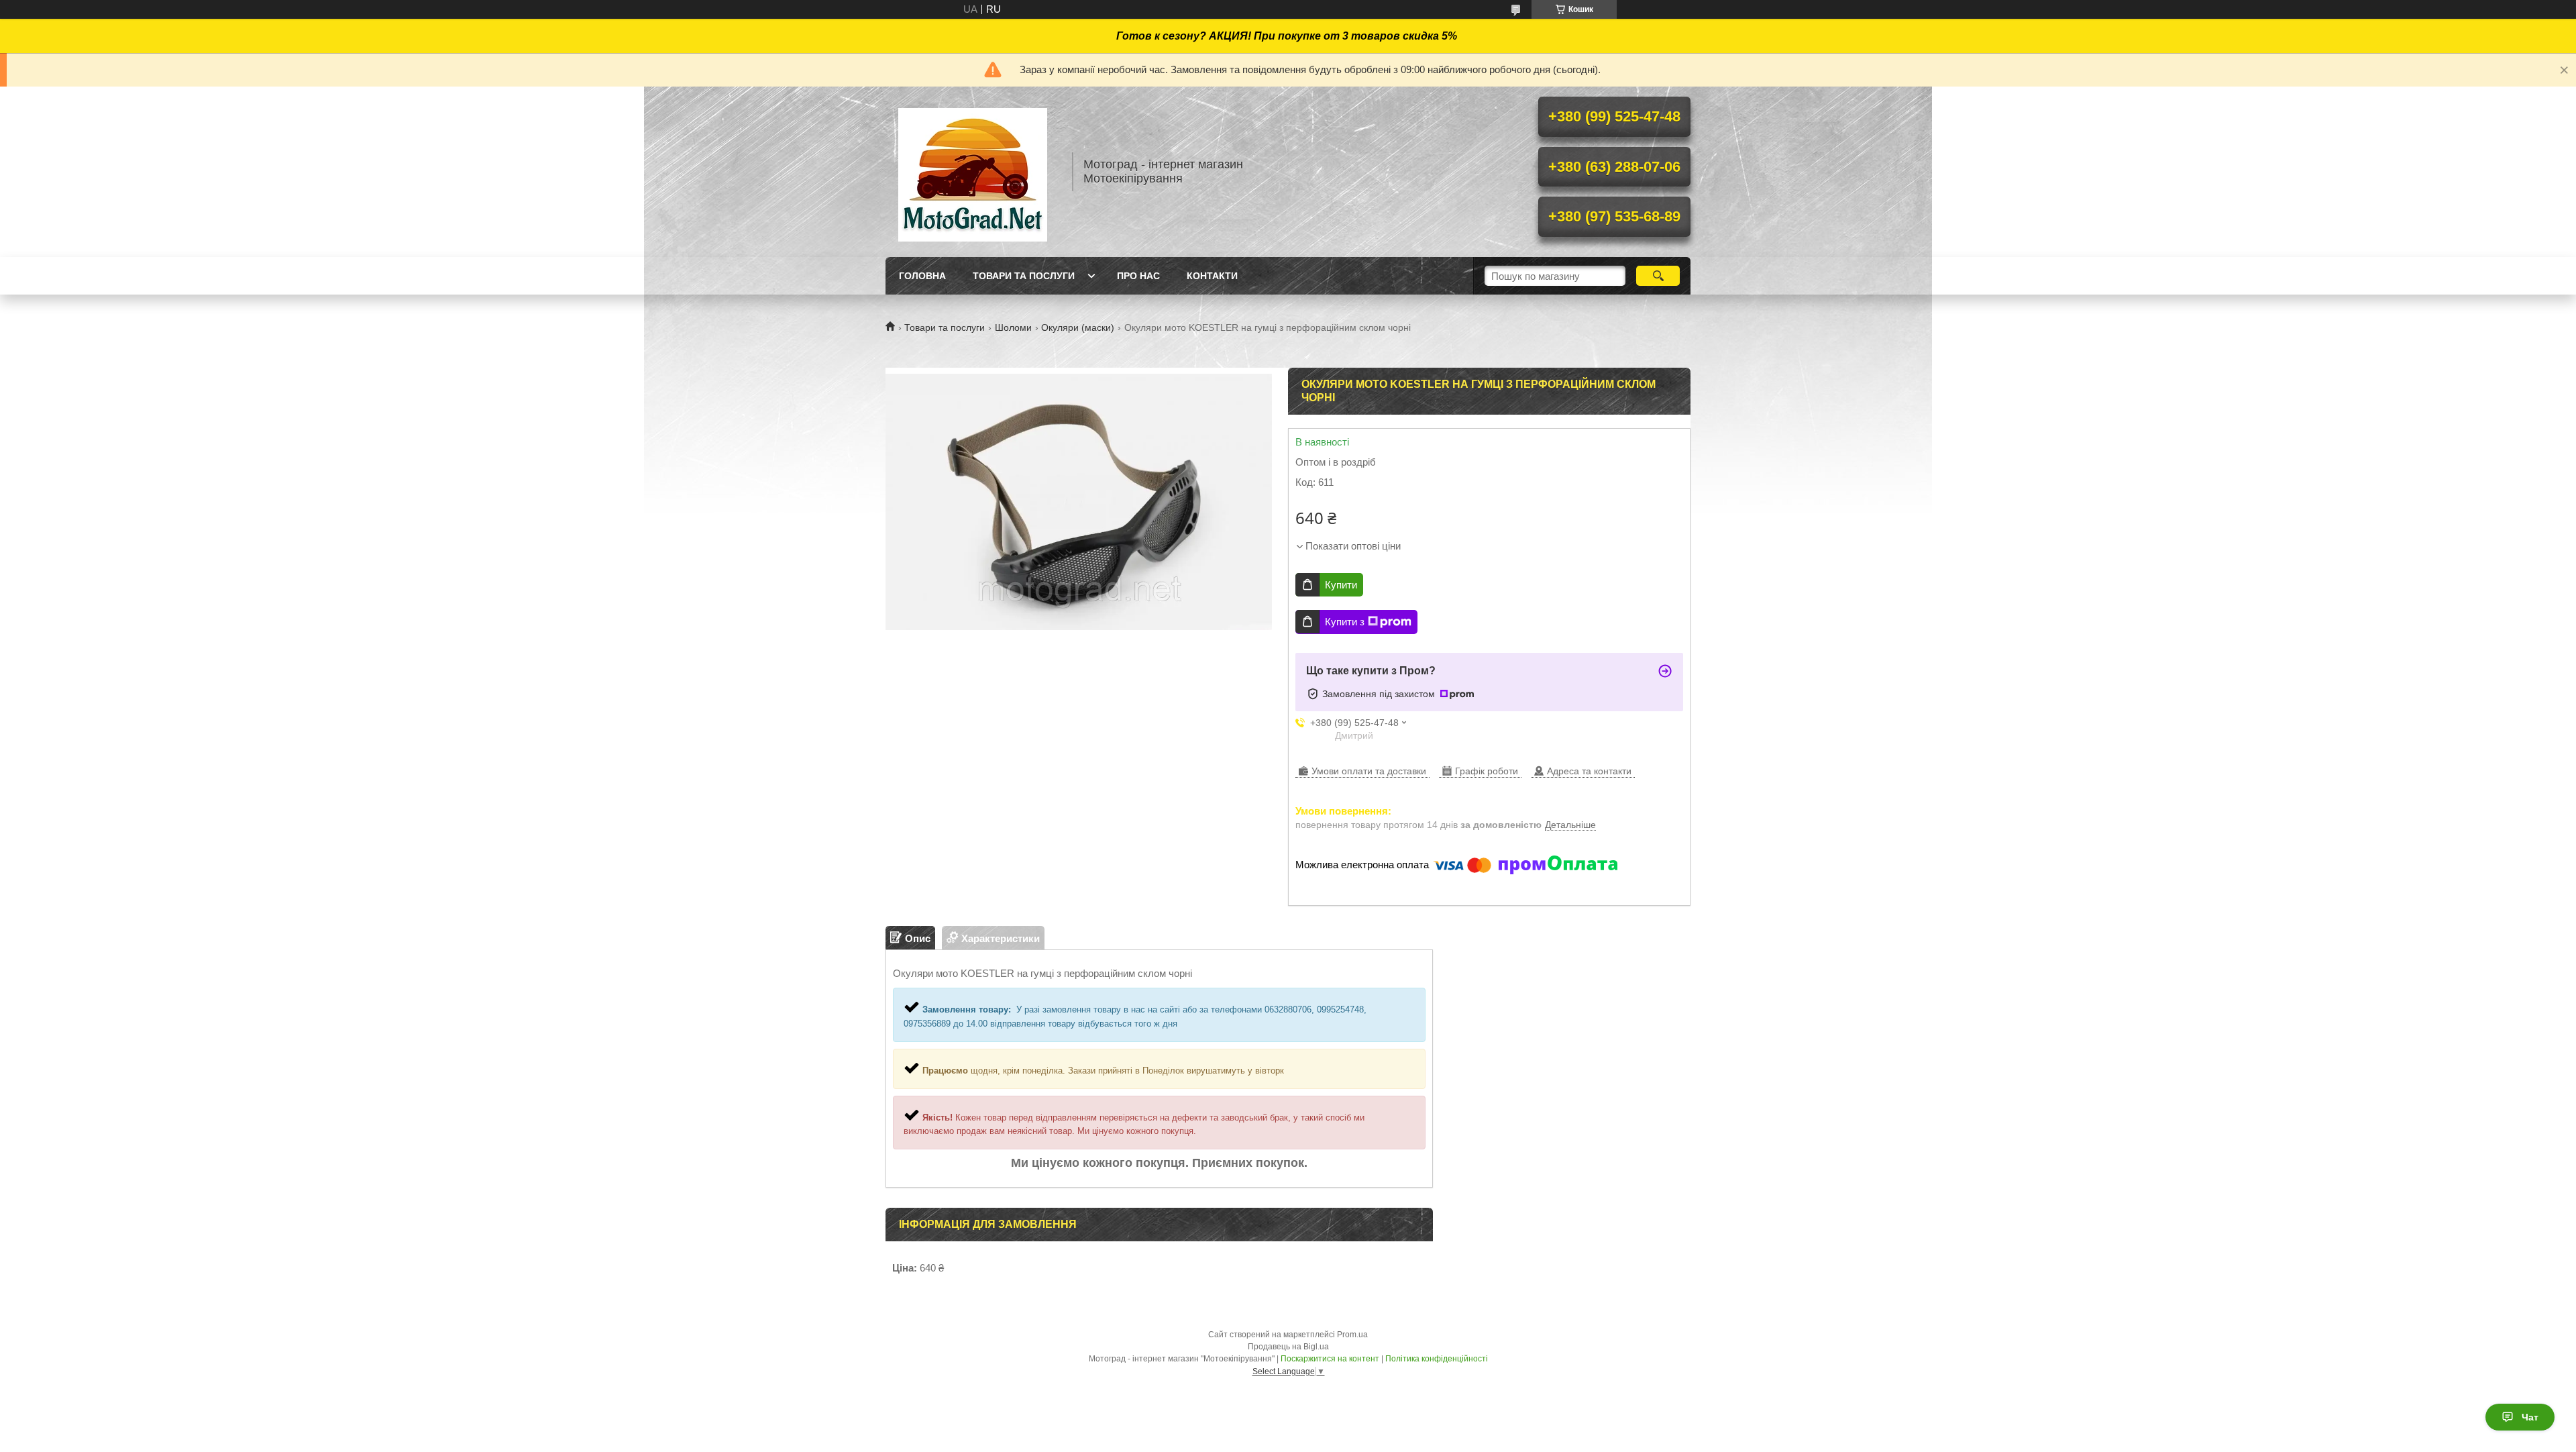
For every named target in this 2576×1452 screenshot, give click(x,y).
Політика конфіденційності (1437, 1359)
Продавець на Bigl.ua (1288, 1347)
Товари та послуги (1024, 276)
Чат (2530, 1417)
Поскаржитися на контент (1330, 1359)
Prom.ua (1352, 1335)
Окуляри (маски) (1078, 327)
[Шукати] (1658, 276)
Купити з (1345, 622)
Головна (922, 276)
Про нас (1138, 276)
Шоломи (1013, 327)
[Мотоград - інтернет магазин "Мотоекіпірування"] (973, 172)
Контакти (1212, 276)
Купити (1341, 585)
